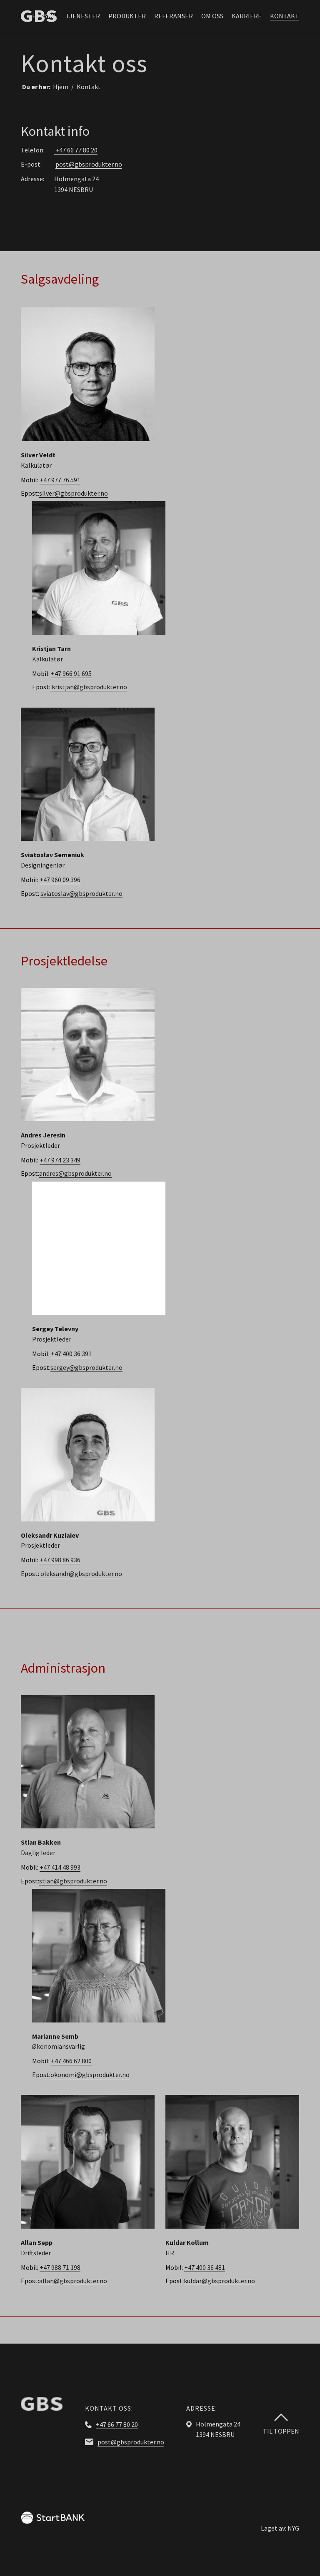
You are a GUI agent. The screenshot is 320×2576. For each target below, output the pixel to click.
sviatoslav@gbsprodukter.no (81, 893)
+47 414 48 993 (60, 1867)
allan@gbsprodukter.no (73, 2281)
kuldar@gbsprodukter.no (219, 2281)
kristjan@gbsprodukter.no (89, 687)
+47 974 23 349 (60, 1160)
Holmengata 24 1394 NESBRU (76, 184)
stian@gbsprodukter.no (73, 1881)
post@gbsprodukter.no (89, 164)
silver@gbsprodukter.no (74, 493)
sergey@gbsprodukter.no (86, 1367)
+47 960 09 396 (60, 880)
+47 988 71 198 (60, 2267)
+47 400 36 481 (205, 2267)
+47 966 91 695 (71, 673)
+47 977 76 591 (60, 480)
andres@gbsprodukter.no (75, 1173)
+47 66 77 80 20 (76, 150)
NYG (293, 2528)
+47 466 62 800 (71, 2061)
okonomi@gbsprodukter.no (90, 2075)
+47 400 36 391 (71, 1354)
